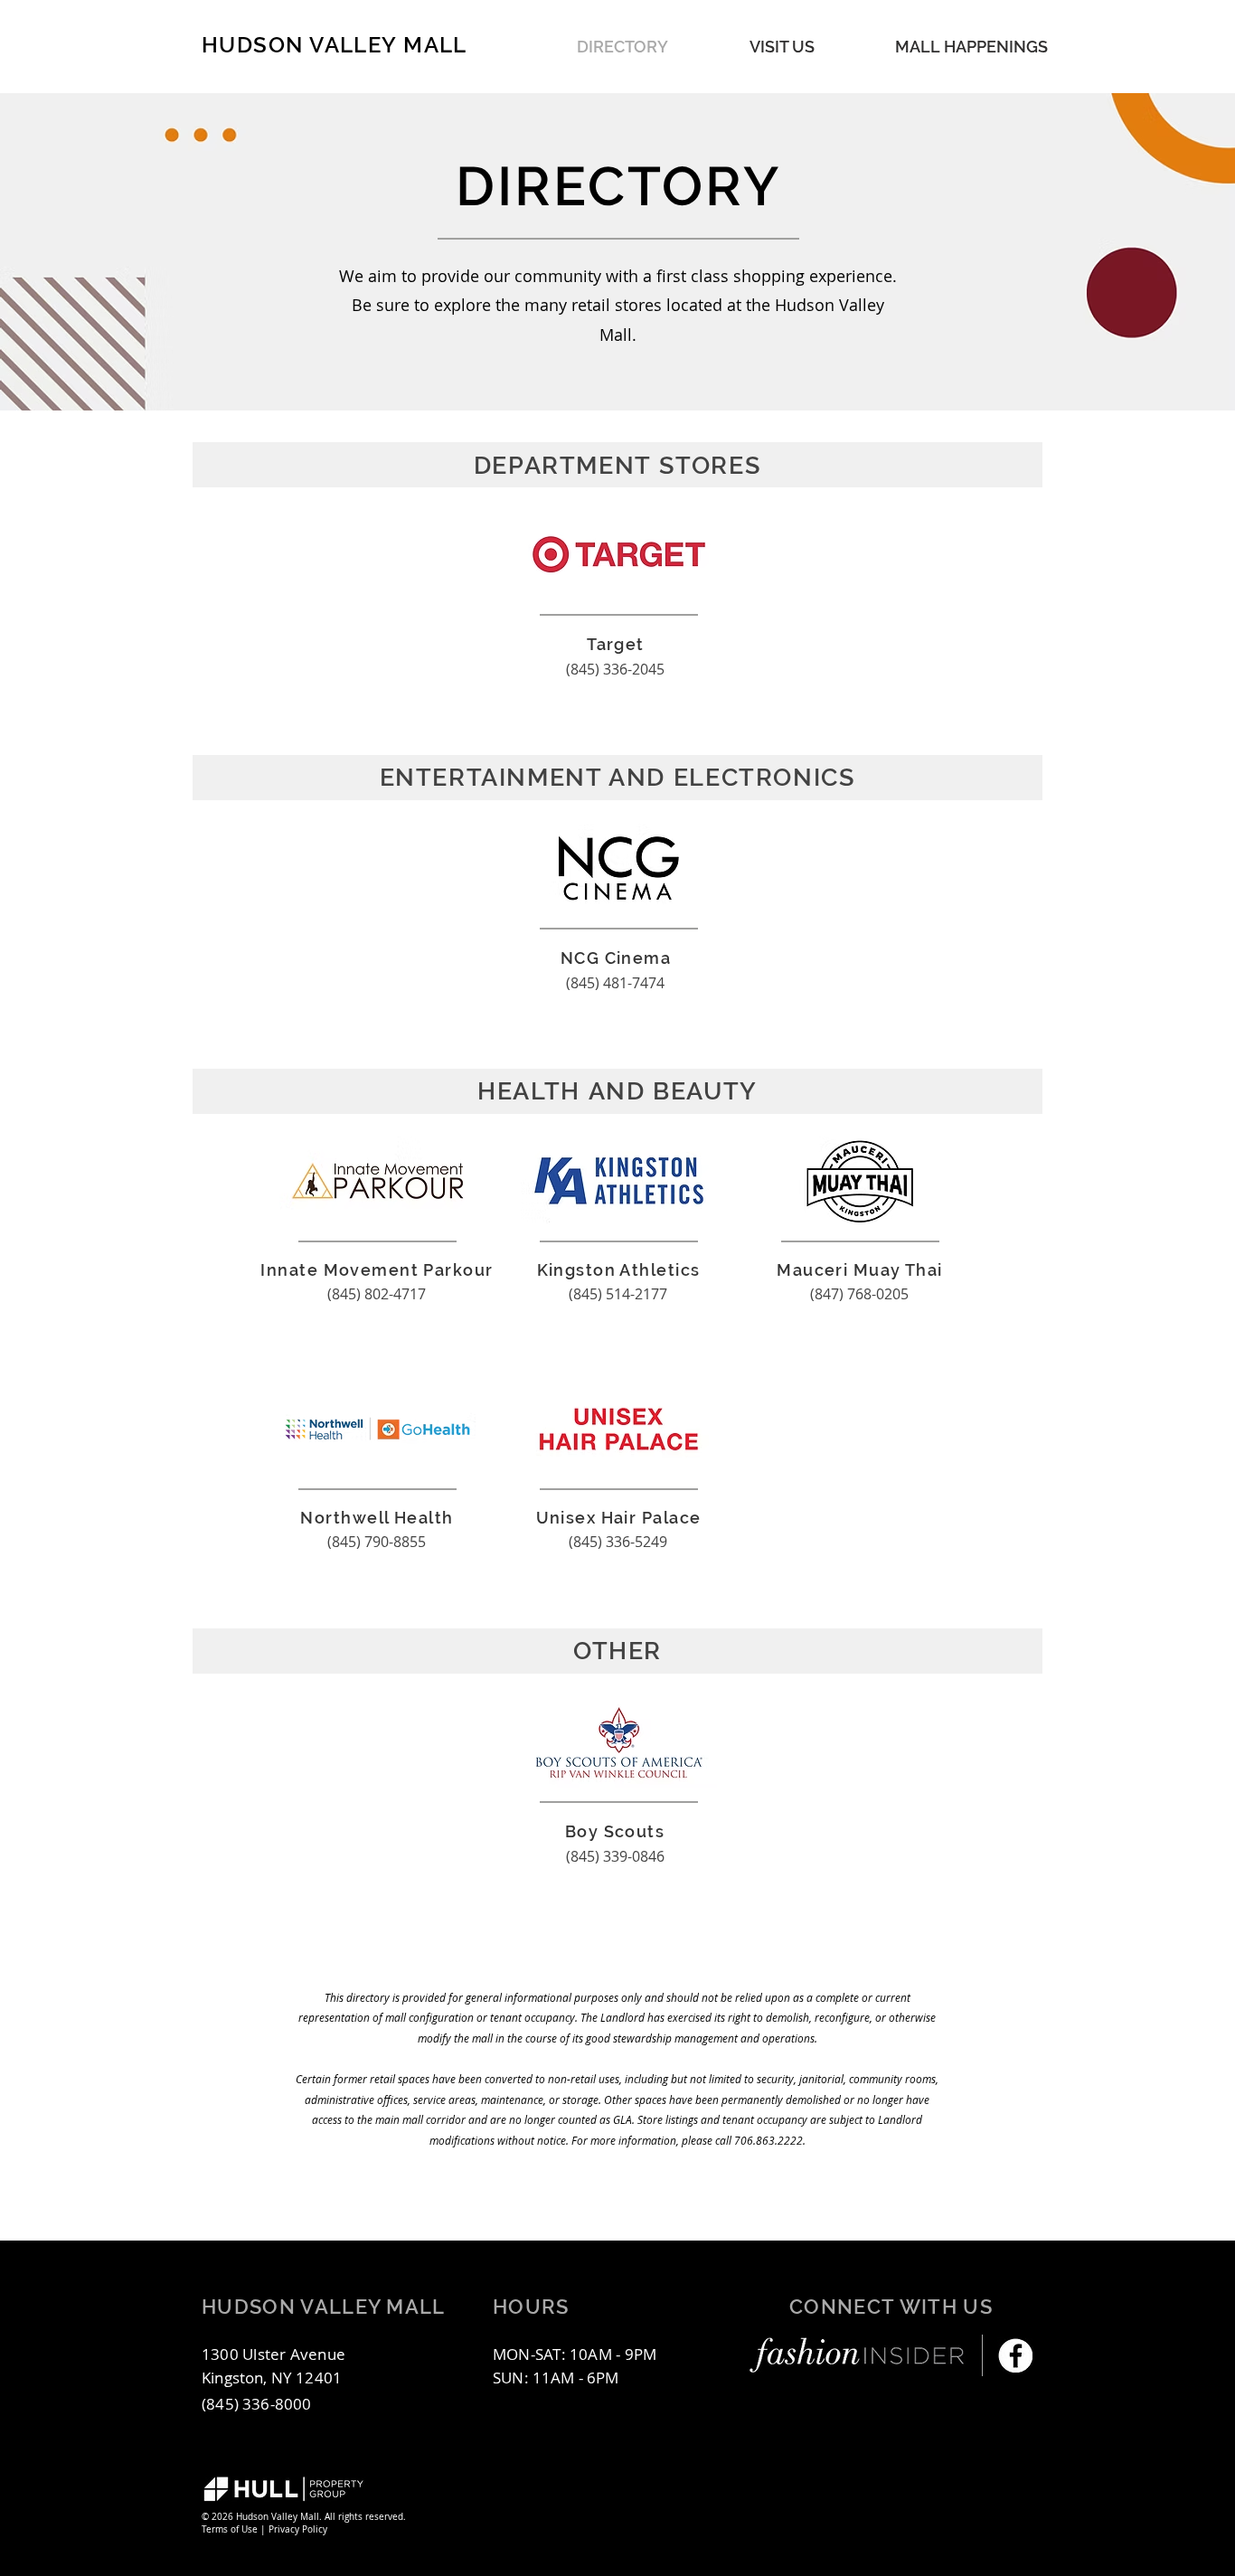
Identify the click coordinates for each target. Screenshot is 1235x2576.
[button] (971, 47)
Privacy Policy (298, 2529)
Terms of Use (230, 2529)
